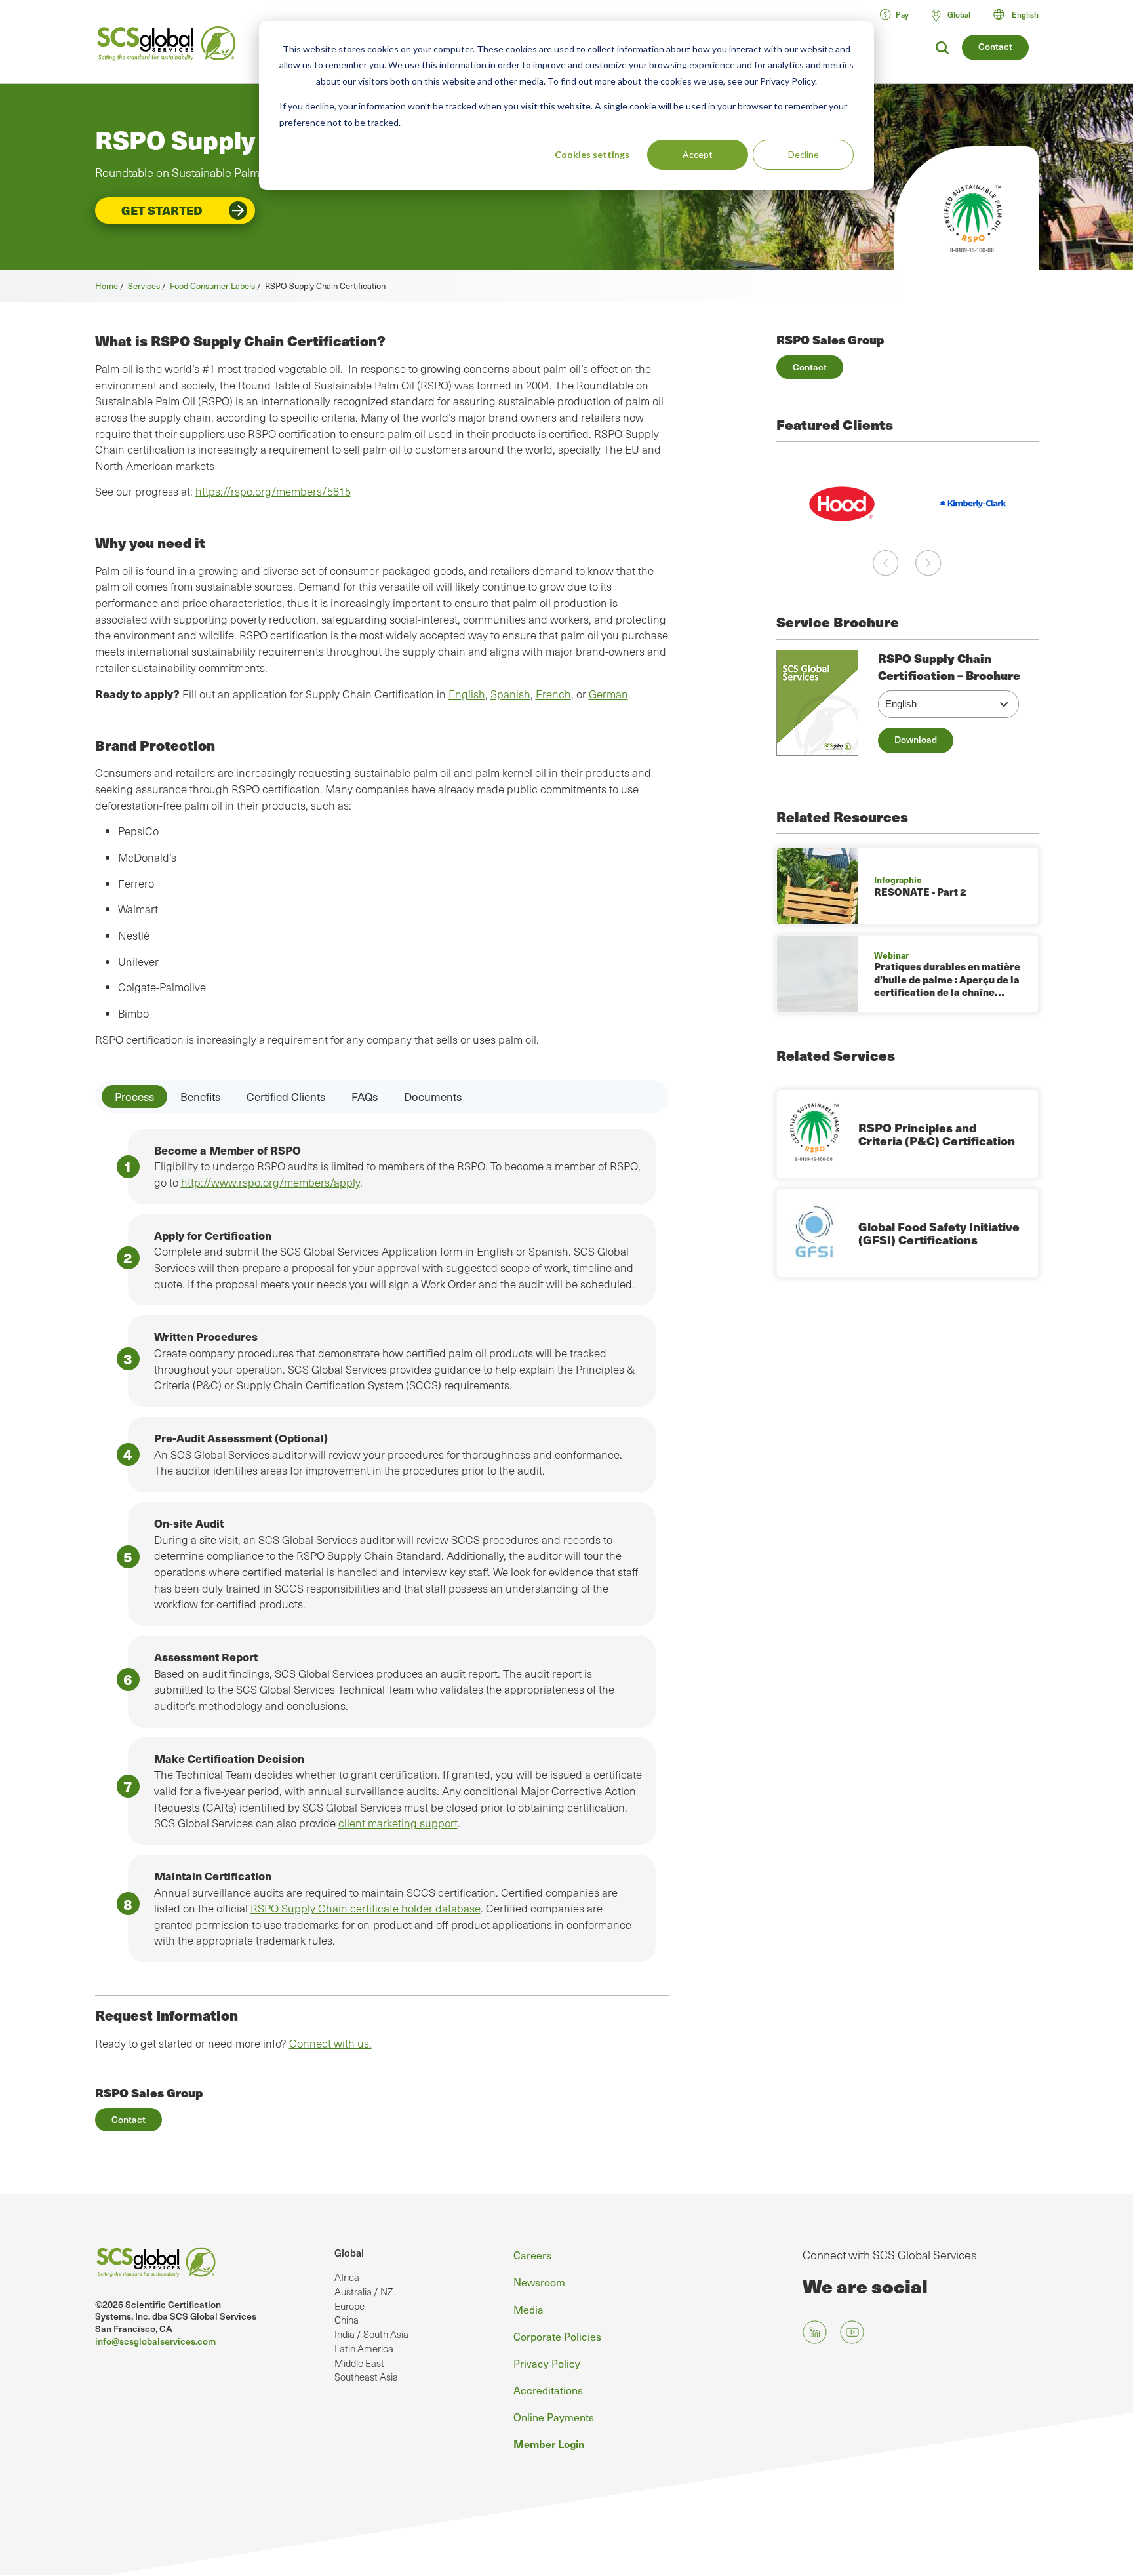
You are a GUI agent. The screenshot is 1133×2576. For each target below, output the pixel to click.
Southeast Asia (366, 2377)
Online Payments (554, 2417)
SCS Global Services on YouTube (852, 2332)
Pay (902, 14)
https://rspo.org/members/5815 (273, 491)
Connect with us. (330, 2043)
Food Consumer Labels (212, 286)
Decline (804, 154)
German (608, 694)
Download (916, 739)
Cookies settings (592, 154)
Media (528, 2309)
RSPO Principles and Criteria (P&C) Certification (937, 1134)
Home (107, 286)
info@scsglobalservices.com (155, 2341)
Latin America (364, 2348)
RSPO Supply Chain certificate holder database (366, 1908)
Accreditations (548, 2390)
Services (144, 286)
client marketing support (398, 1823)
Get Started (162, 210)
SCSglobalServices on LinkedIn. (815, 2332)
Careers (532, 2255)
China (347, 2320)
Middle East (359, 2363)
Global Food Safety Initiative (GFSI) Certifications (939, 1233)
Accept (698, 154)
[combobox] (1022, 14)
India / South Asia (371, 2334)
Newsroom (539, 2282)
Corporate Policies (557, 2336)
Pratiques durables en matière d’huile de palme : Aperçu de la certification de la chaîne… (947, 979)
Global (349, 2253)
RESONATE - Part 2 (920, 892)
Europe (349, 2306)
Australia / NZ (364, 2291)
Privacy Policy (547, 2363)
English (1025, 14)
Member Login (549, 2444)
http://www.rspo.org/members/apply (270, 1182)
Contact (995, 46)
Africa (347, 2277)
